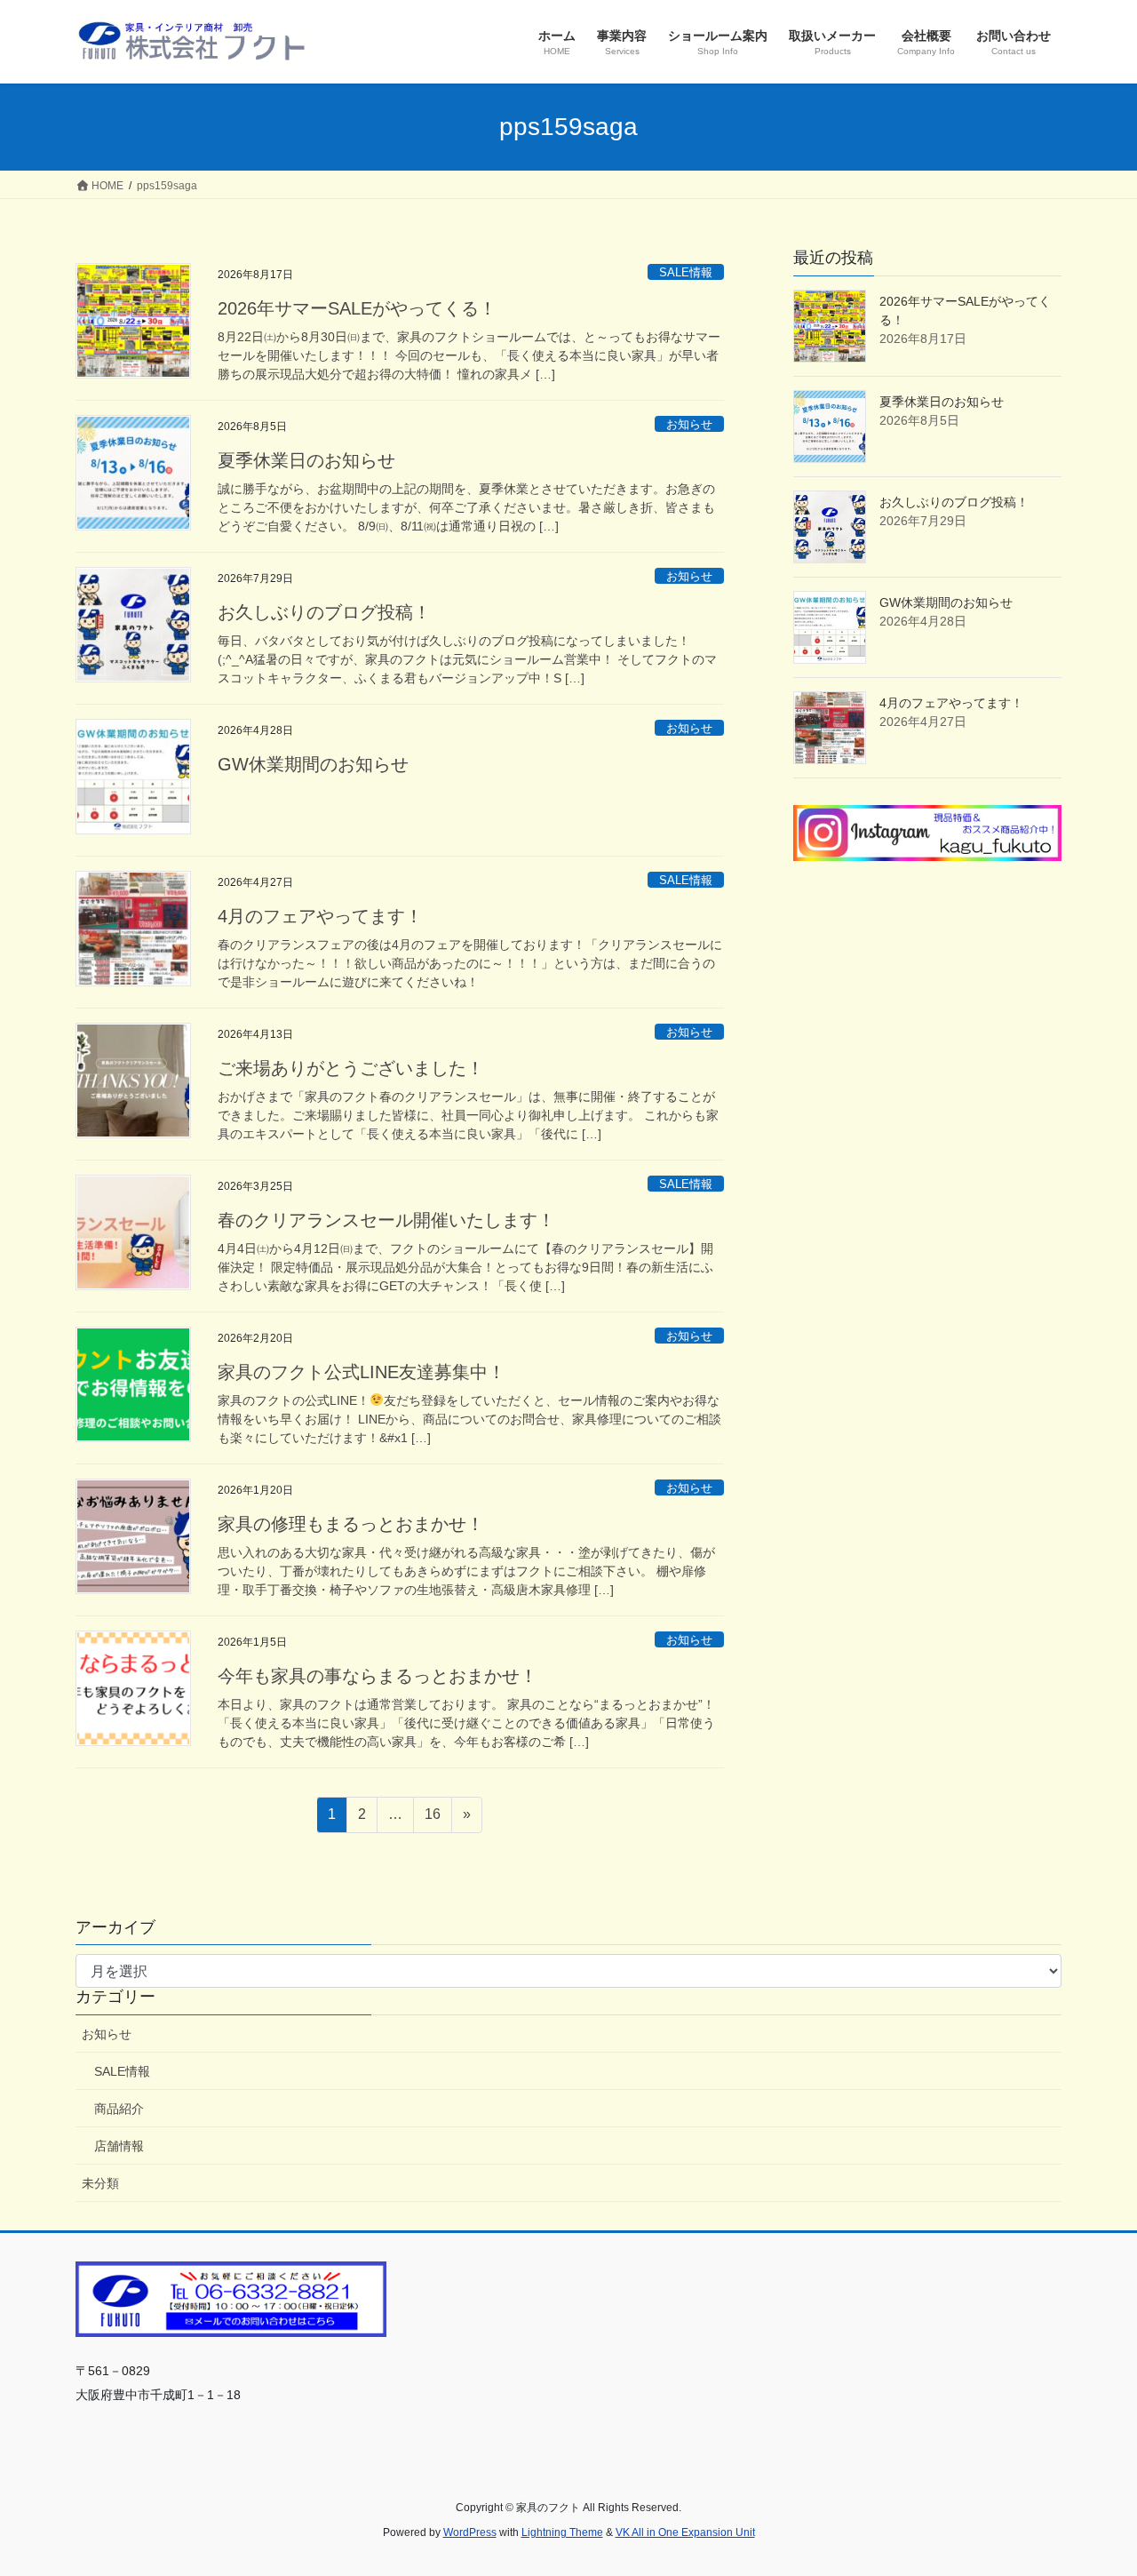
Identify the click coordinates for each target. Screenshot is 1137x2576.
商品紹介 (119, 2109)
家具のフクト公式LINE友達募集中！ (362, 1372)
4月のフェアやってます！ (320, 916)
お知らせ (689, 424)
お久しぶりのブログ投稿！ (324, 612)
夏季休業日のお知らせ (306, 460)
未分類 (100, 2183)
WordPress (470, 2532)
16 (432, 1819)
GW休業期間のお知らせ (313, 764)
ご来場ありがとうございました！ (351, 1068)
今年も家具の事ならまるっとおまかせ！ (378, 1676)
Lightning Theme (562, 2532)
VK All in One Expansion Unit (685, 2532)
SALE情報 (686, 272)
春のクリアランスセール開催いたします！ (386, 1220)
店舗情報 (119, 2146)
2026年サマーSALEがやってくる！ (357, 308)
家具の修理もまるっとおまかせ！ (351, 1524)
